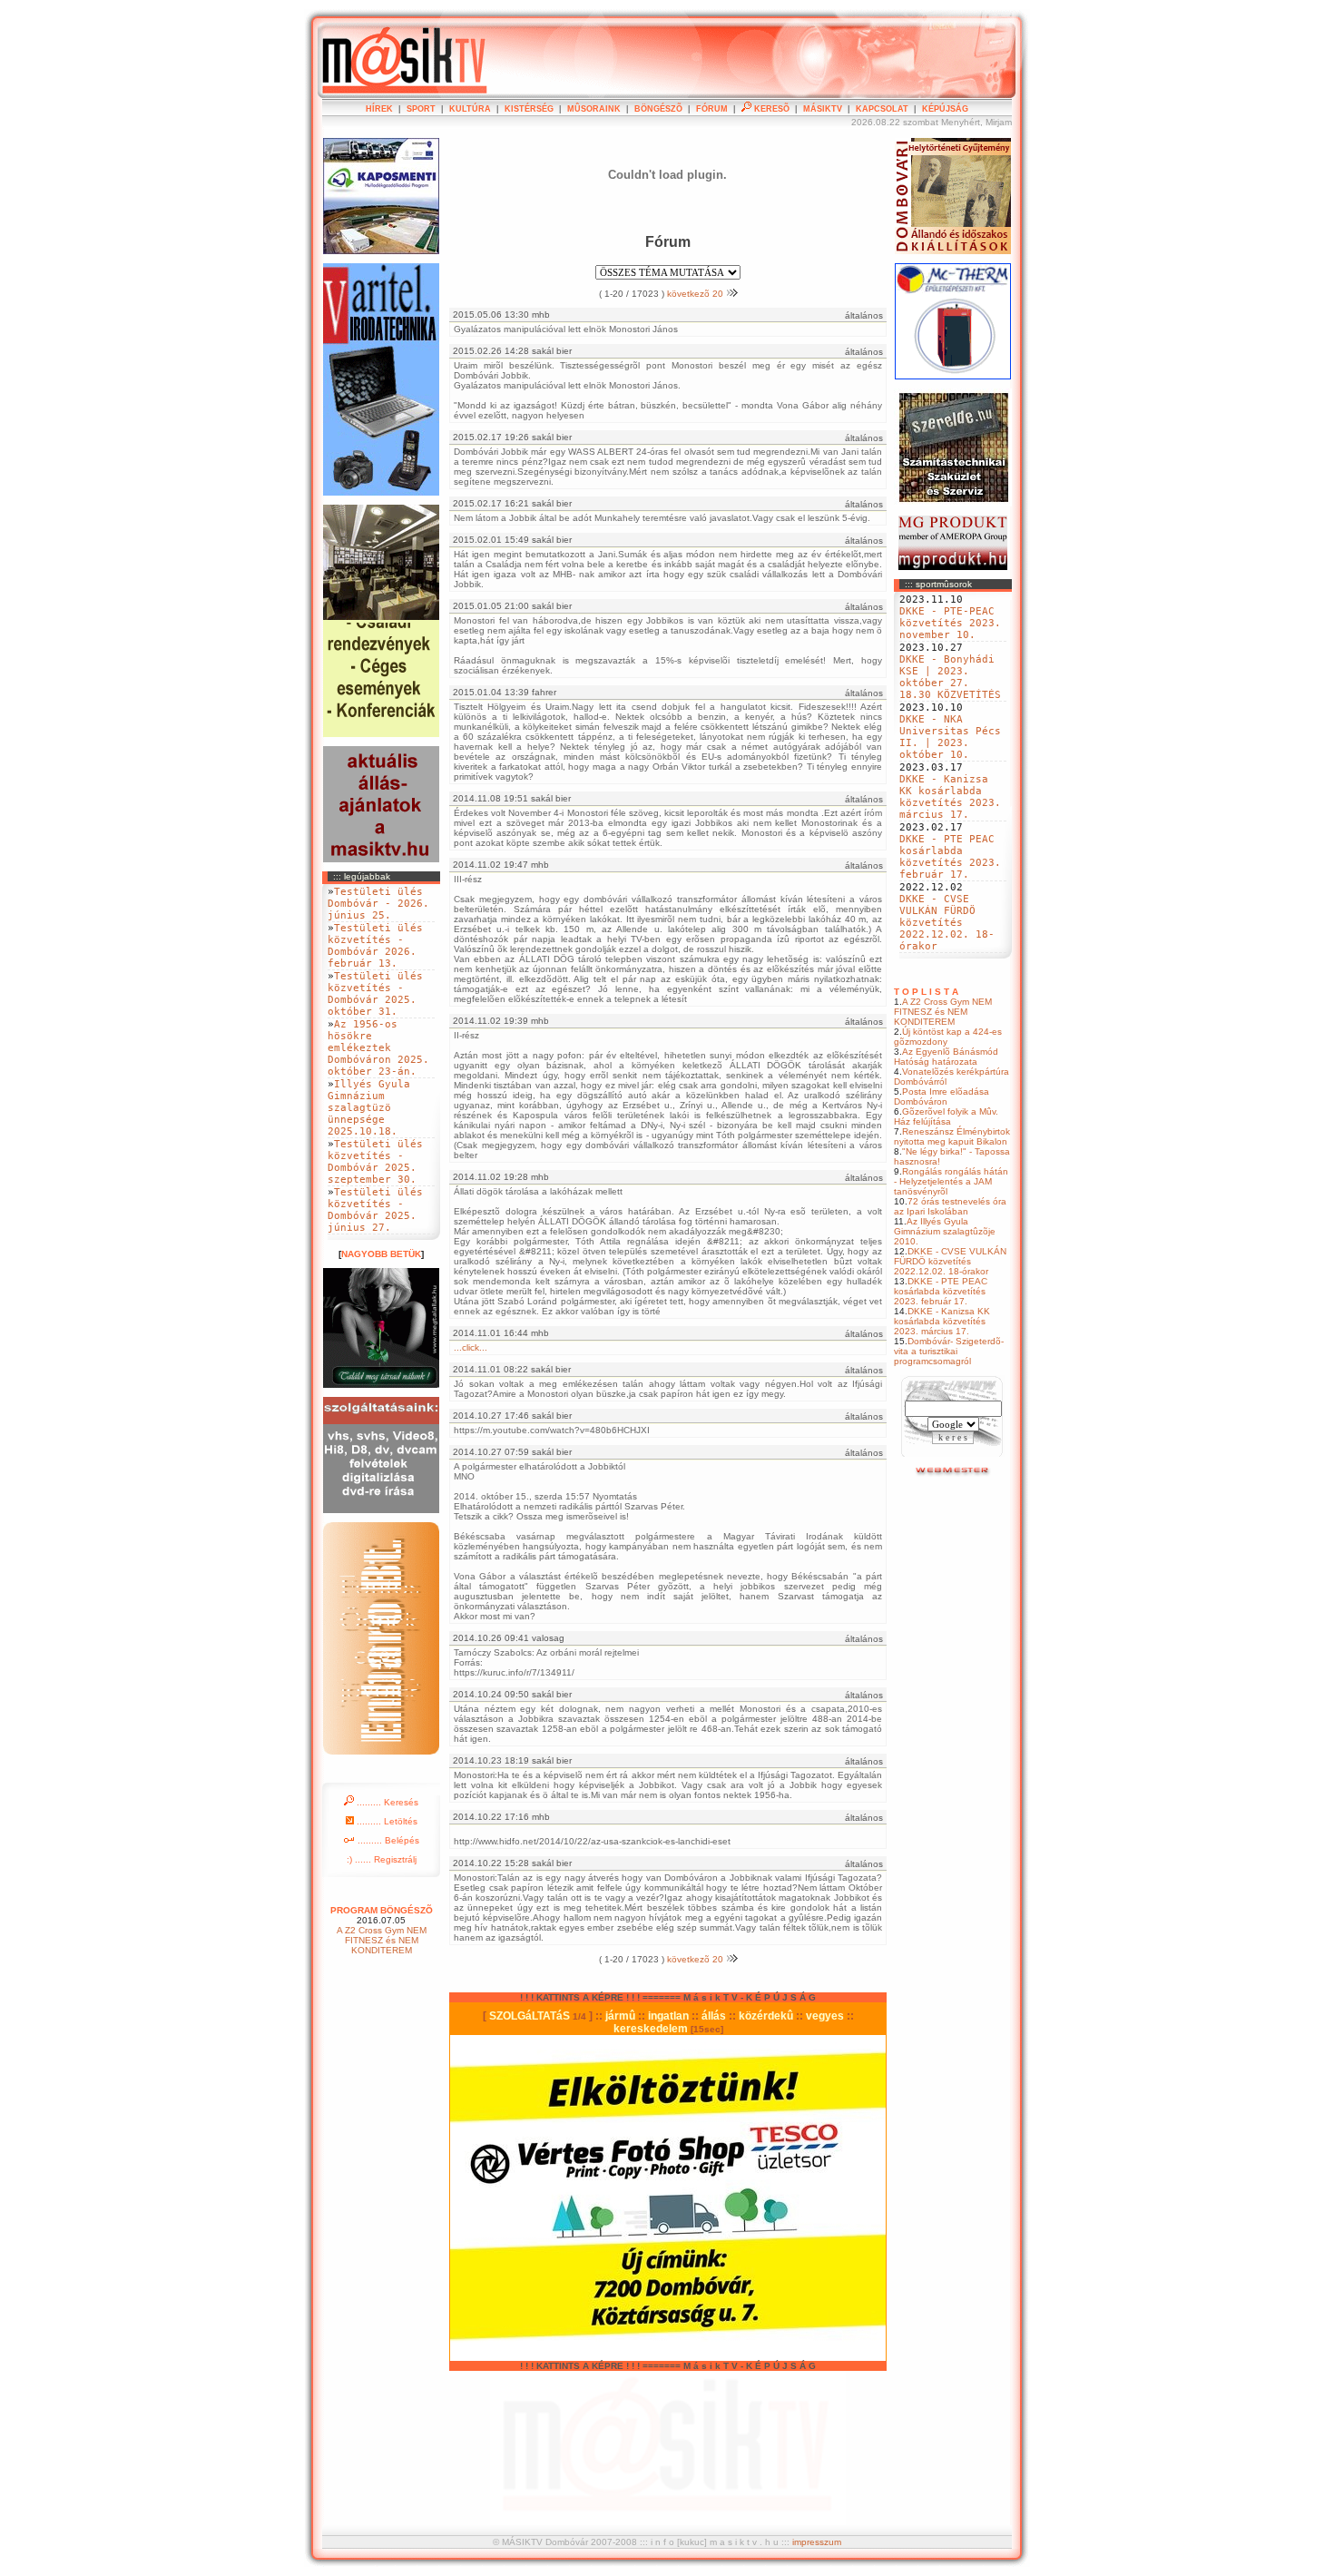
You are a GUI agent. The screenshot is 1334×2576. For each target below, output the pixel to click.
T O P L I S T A (926, 992)
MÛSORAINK (594, 109)
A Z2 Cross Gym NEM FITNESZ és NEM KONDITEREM (943, 1012)
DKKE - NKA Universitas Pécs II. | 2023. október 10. (950, 737)
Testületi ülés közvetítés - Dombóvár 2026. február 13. (375, 946)
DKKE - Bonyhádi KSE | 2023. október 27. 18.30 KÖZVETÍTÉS (950, 677)
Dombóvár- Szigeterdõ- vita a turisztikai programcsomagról (949, 1351)
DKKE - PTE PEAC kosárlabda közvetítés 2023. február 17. (950, 857)
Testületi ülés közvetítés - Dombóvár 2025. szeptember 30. (375, 1162)
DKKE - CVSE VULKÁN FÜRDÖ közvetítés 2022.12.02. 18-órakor (947, 923)
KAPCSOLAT (882, 109)
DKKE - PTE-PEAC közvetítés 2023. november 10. (950, 623)
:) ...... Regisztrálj (382, 1859)
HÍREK (379, 109)
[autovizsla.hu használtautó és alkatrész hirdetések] (953, 1474)
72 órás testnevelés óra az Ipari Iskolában (950, 1206)
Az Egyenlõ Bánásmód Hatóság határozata (946, 1057)
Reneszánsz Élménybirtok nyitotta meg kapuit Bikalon (952, 1136)
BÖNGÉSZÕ (658, 109)
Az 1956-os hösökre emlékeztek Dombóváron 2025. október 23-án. (378, 1048)
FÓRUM (712, 109)
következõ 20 (696, 294)
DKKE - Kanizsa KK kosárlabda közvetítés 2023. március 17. (950, 797)
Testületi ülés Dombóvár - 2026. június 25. (378, 904)
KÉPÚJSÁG (945, 109)
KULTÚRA (470, 109)
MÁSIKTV (823, 109)
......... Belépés (387, 1840)
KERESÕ (770, 109)
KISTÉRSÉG (529, 109)
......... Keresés (386, 1802)
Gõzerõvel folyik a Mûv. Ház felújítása (946, 1116)
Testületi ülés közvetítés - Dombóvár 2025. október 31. (375, 994)
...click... (471, 1347)
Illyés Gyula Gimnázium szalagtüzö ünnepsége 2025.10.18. (369, 1108)
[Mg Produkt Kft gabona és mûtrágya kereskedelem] (953, 567)
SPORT (421, 109)
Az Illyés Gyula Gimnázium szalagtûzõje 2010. (945, 1231)
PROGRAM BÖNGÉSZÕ (382, 1910)
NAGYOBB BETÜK (381, 1254)
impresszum (817, 2542)
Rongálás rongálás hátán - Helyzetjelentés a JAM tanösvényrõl (951, 1181)
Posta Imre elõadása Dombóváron (942, 1096)
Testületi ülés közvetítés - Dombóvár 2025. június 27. (375, 1210)
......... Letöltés (386, 1821)
